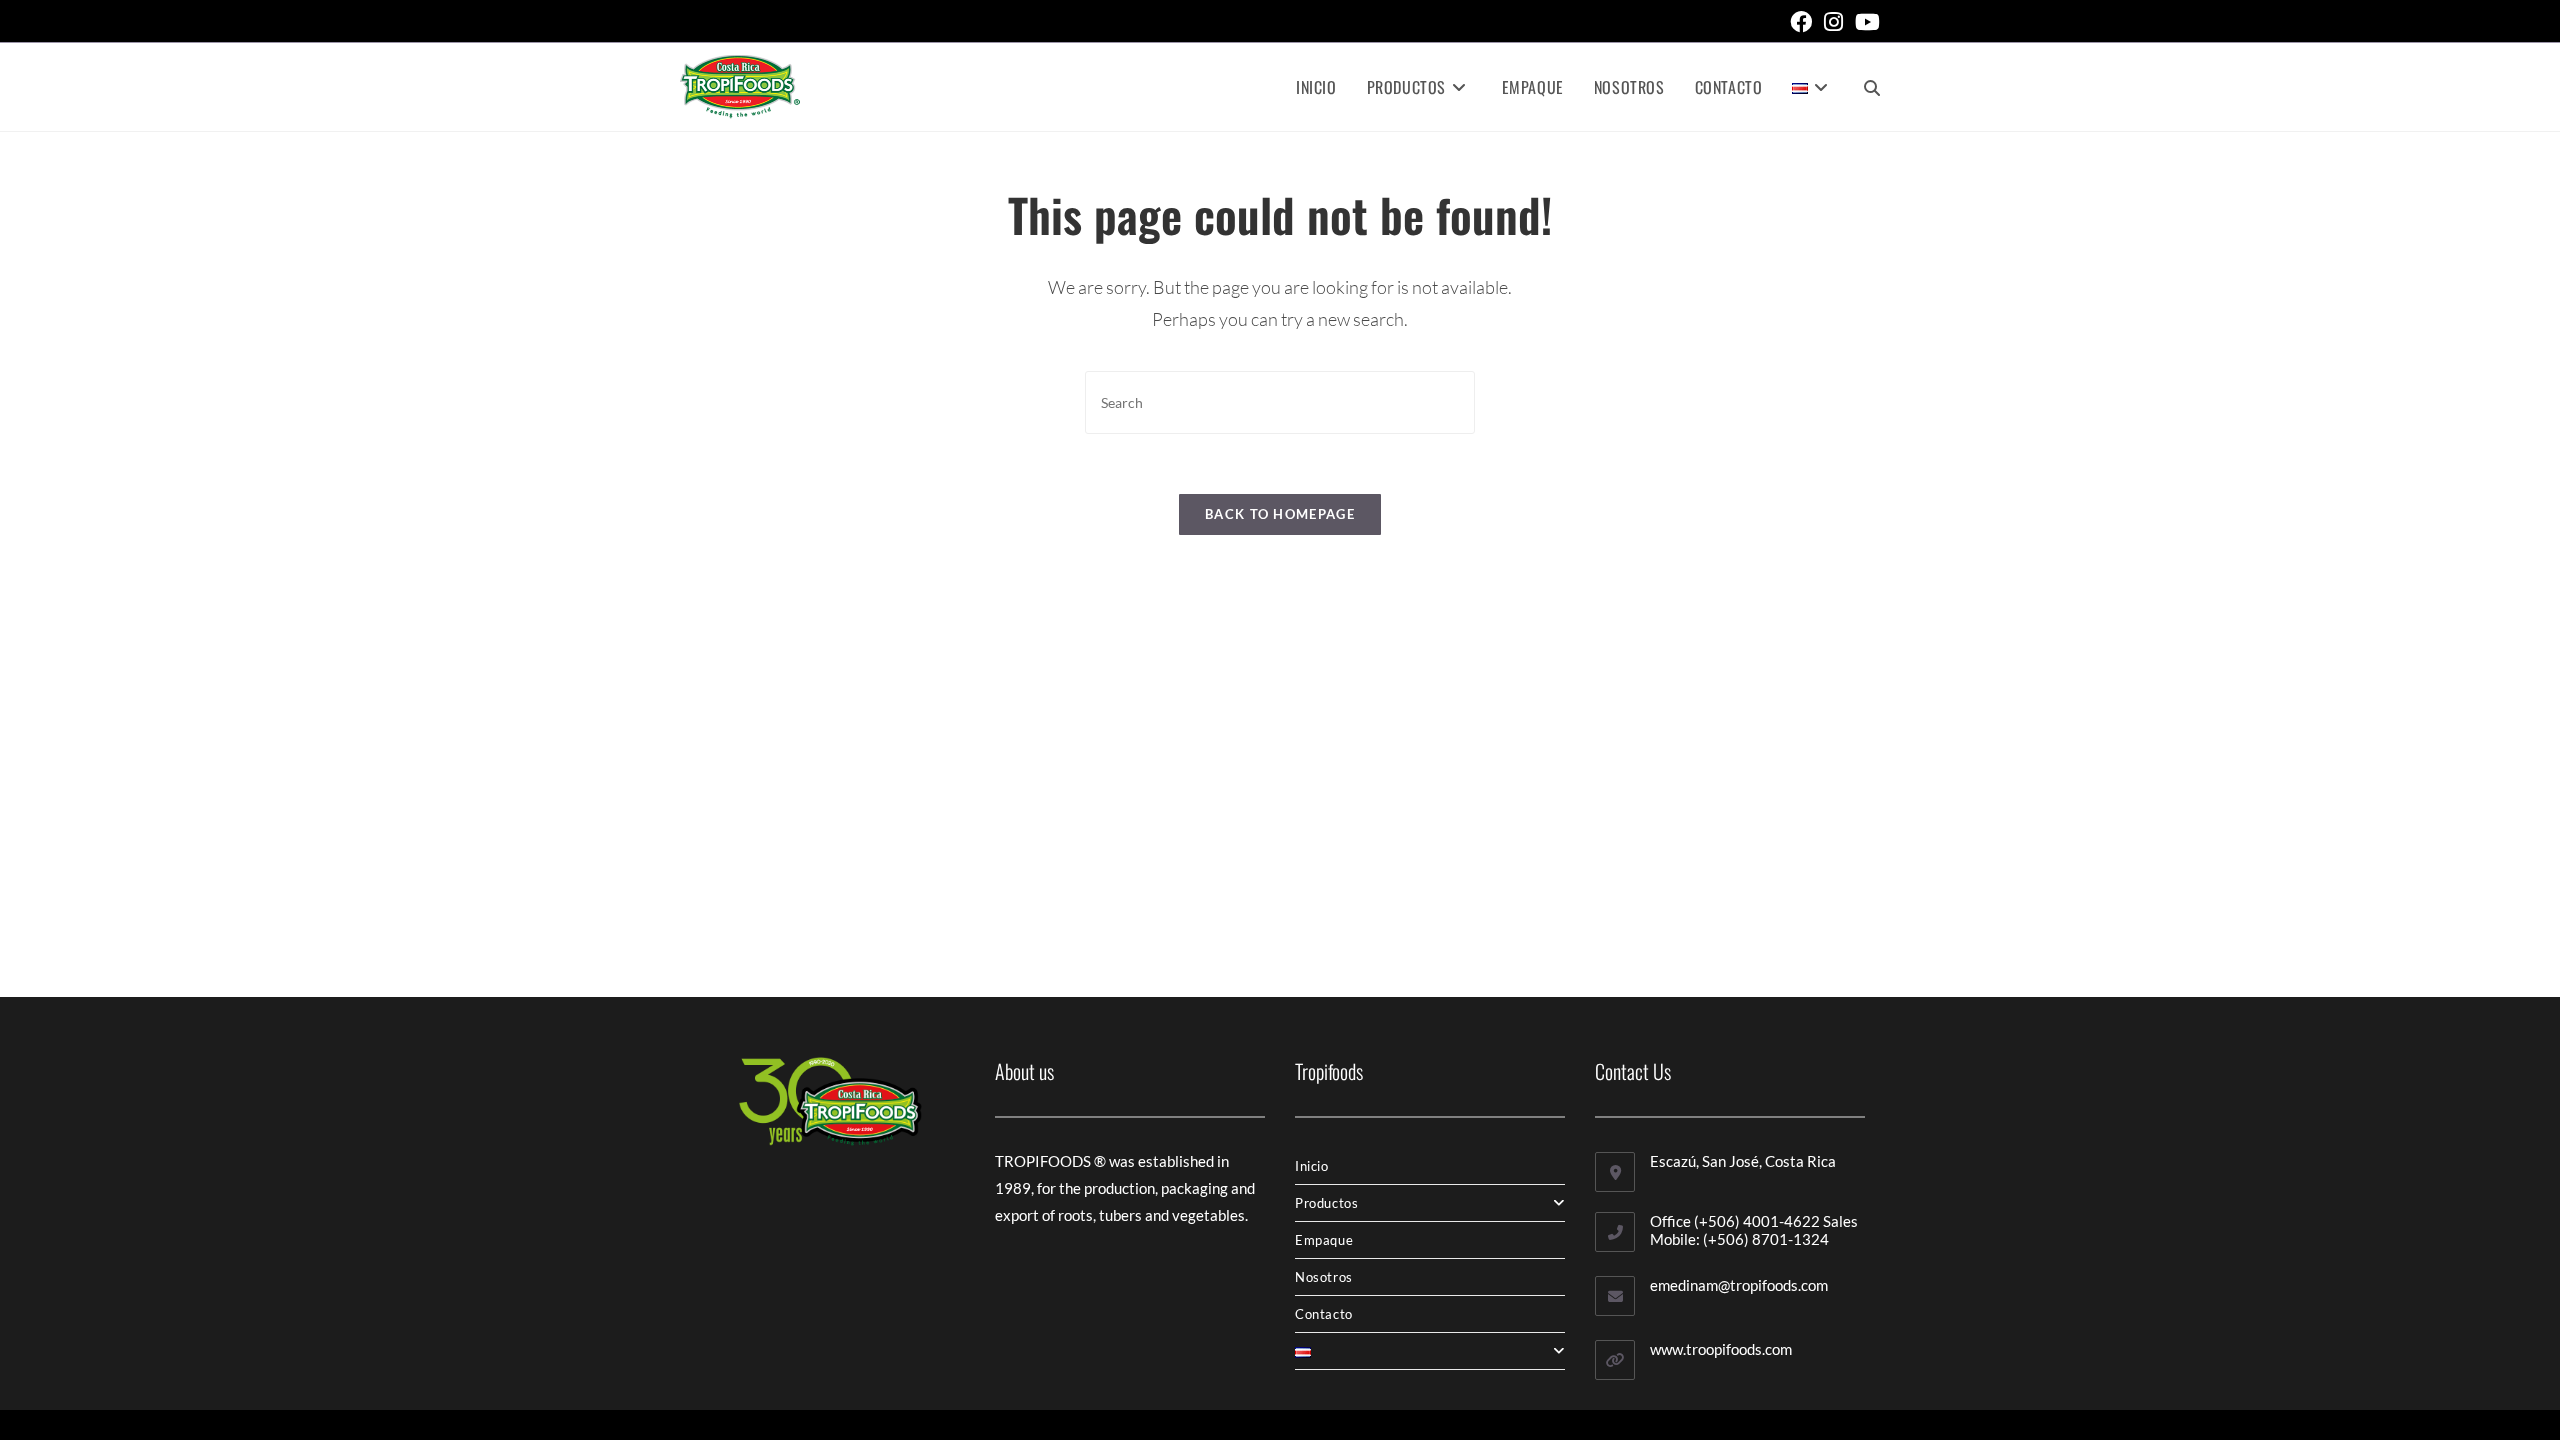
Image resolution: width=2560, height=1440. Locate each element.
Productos (1326, 1203)
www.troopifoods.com (1721, 1349)
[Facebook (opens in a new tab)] (1801, 22)
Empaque (1324, 1240)
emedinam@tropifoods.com (1739, 1285)
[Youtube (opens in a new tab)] (1864, 22)
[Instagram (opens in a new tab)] (1833, 22)
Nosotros (1324, 1277)
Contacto (1324, 1314)
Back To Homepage (1280, 514)
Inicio (1312, 1166)
